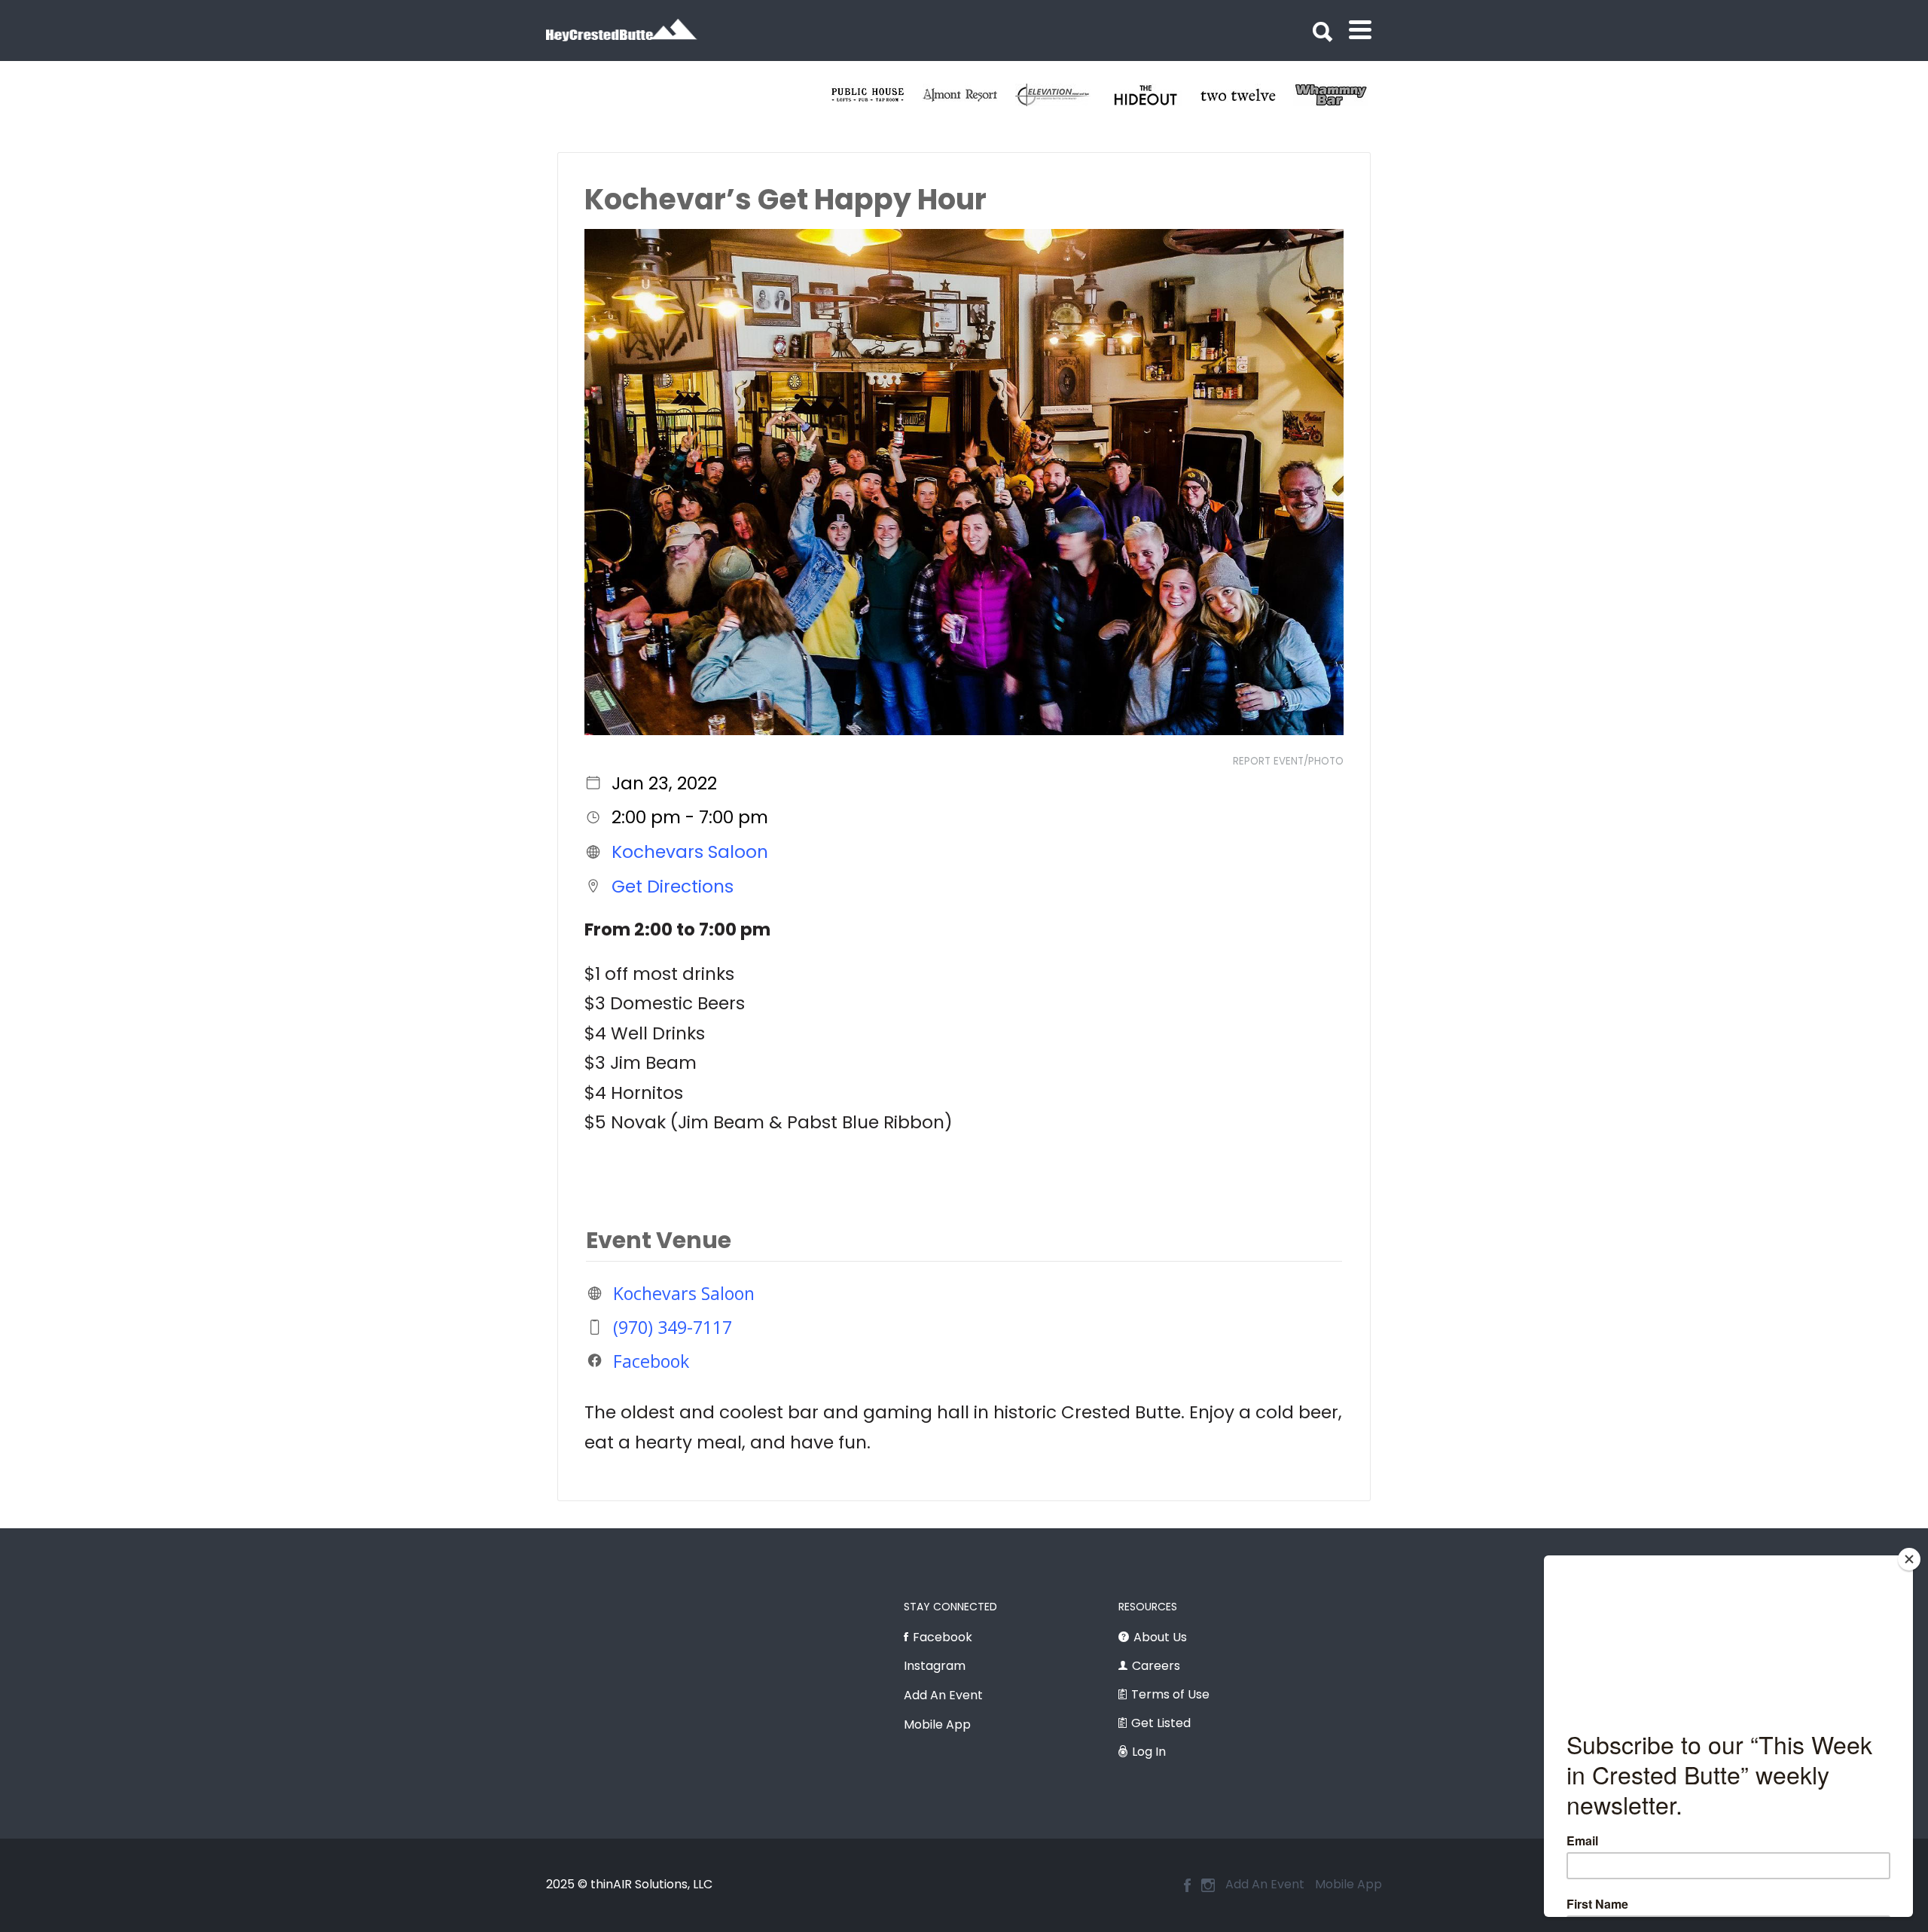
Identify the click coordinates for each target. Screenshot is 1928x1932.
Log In (1149, 1752)
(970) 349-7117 (673, 1327)
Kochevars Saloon (690, 852)
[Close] (1909, 1559)
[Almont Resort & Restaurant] (1218, 95)
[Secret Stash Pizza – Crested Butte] (940, 95)
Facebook (651, 1360)
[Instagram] (1208, 1885)
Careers (1156, 1666)
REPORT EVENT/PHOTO (1288, 761)
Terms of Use (1170, 1694)
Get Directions (673, 886)
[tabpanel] (848, 95)
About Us (1160, 1637)
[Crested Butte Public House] (1126, 95)
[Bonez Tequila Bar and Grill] (1033, 95)
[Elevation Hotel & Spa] (1311, 95)
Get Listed (1161, 1723)
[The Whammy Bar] (848, 95)
